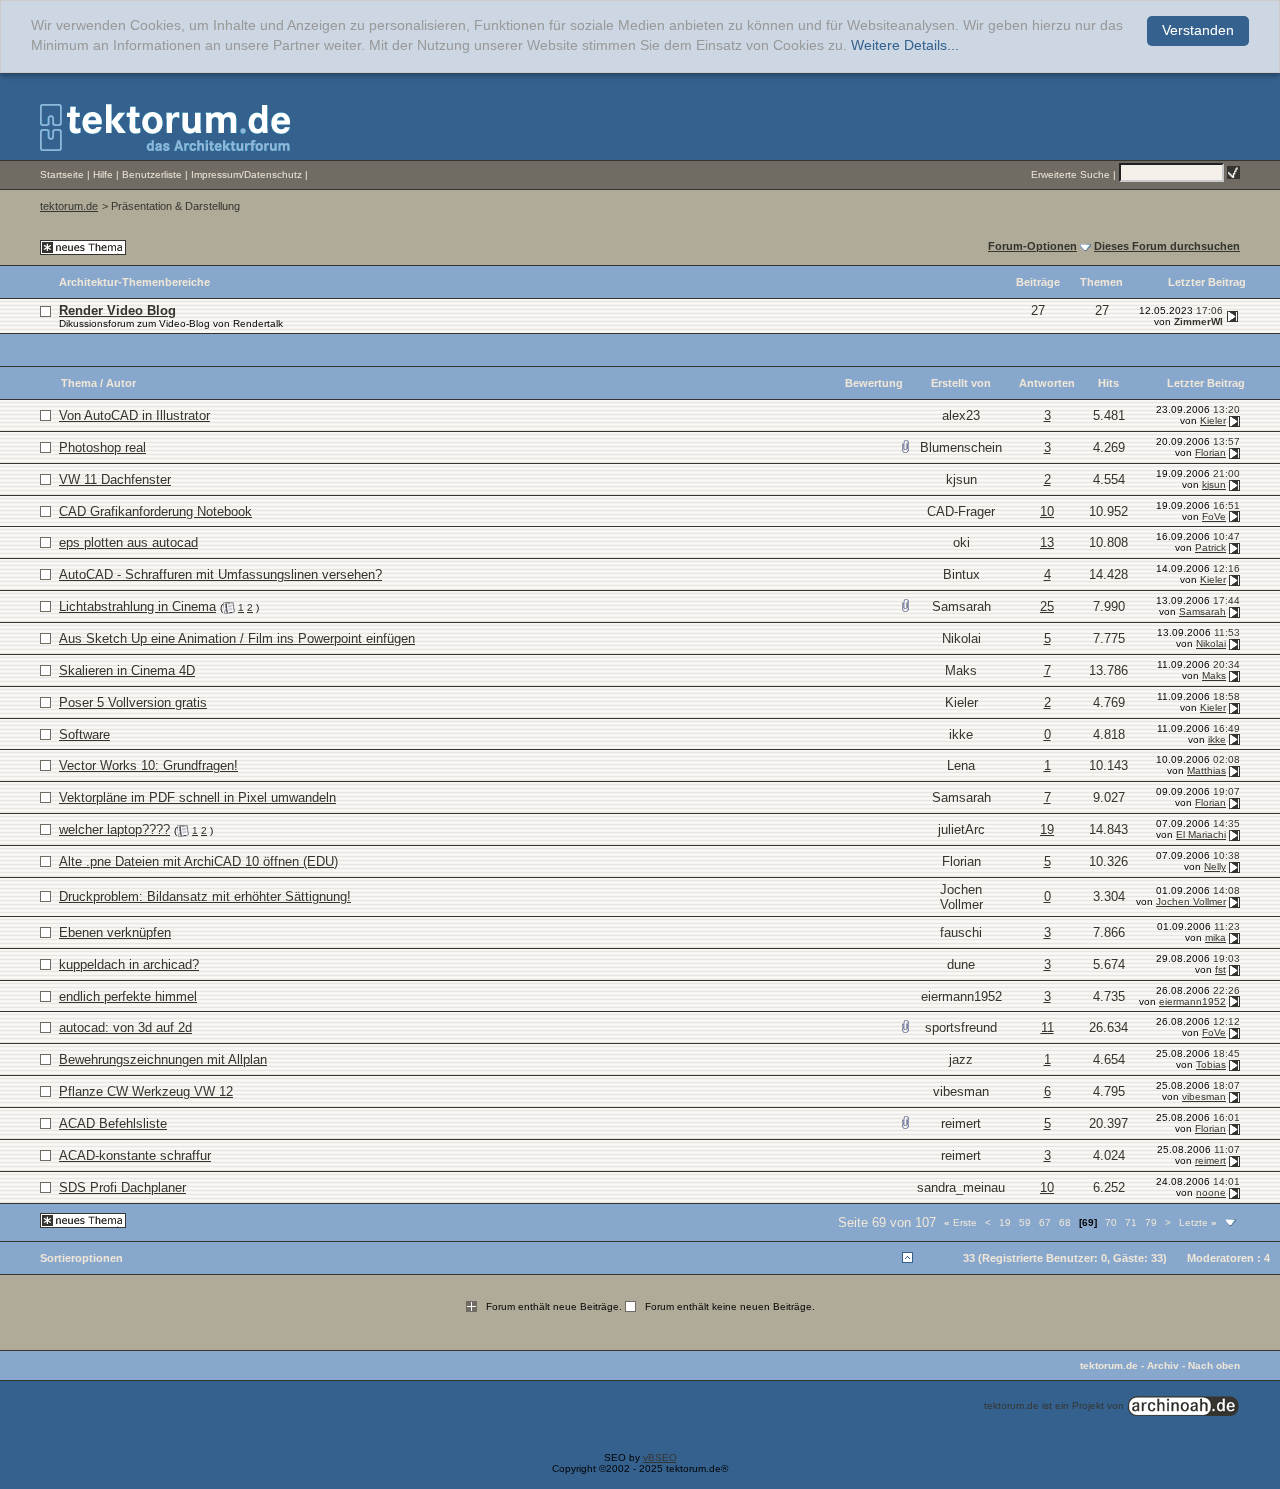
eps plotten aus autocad (128, 542)
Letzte (1198, 1222)
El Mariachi (1201, 834)
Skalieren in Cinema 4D (127, 670)
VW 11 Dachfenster (115, 479)
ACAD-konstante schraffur (135, 1155)
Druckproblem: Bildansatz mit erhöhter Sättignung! (205, 896)
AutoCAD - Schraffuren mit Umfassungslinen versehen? (220, 574)
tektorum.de (69, 206)
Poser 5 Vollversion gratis (133, 702)
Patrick (1210, 547)
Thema (79, 383)
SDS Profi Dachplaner (122, 1187)
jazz (961, 1059)
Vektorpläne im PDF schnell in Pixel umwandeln (197, 797)
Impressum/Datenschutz (246, 174)
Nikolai (961, 638)
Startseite (62, 174)
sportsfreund (961, 1027)
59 (1025, 1222)
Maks (961, 670)
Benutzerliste (152, 174)
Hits (1108, 383)
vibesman (961, 1091)
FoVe (1214, 516)
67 (1045, 1222)
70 (1111, 1222)
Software (84, 734)
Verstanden (1198, 30)
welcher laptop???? (114, 829)
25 (1047, 606)
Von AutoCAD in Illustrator (134, 415)
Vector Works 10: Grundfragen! (148, 765)
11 (1047, 1027)
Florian (1210, 452)
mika (1215, 937)
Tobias (1211, 1064)
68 (1065, 1222)
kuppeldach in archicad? (129, 964)
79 (1151, 1222)
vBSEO (660, 1457)
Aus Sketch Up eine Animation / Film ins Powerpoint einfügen (237, 638)
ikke (961, 734)
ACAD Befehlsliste (113, 1123)
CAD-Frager (961, 511)
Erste (960, 1222)
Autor (121, 383)
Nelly (1215, 866)
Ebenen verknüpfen (115, 932)
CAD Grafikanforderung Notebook (155, 511)
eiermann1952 (961, 996)
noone (1211, 1192)
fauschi (961, 932)
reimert (961, 1123)
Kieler (1213, 420)
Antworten (1047, 383)
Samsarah (961, 606)
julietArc (961, 829)
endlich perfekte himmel (128, 996)
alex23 (961, 415)
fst (1220, 969)
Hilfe (103, 174)
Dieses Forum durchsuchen (1167, 246)
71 (1131, 1222)
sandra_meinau (961, 1187)
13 (1047, 542)
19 (1047, 829)
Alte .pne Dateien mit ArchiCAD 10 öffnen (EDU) (198, 861)
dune (961, 964)
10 (1047, 511)
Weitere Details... (905, 45)
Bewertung (874, 383)
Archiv (1163, 1365)
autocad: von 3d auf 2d (125, 1027)
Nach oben (1214, 1365)
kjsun (961, 479)
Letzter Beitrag (1206, 383)
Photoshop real (102, 447)
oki (961, 542)
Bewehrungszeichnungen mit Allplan (163, 1059)
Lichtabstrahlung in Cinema (137, 606)
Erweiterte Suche (1070, 174)
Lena (961, 765)
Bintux (961, 574)
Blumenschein (961, 447)
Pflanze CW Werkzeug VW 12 (146, 1091)
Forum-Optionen (1032, 246)
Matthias (1206, 770)
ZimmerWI (1198, 321)
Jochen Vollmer (961, 897)
